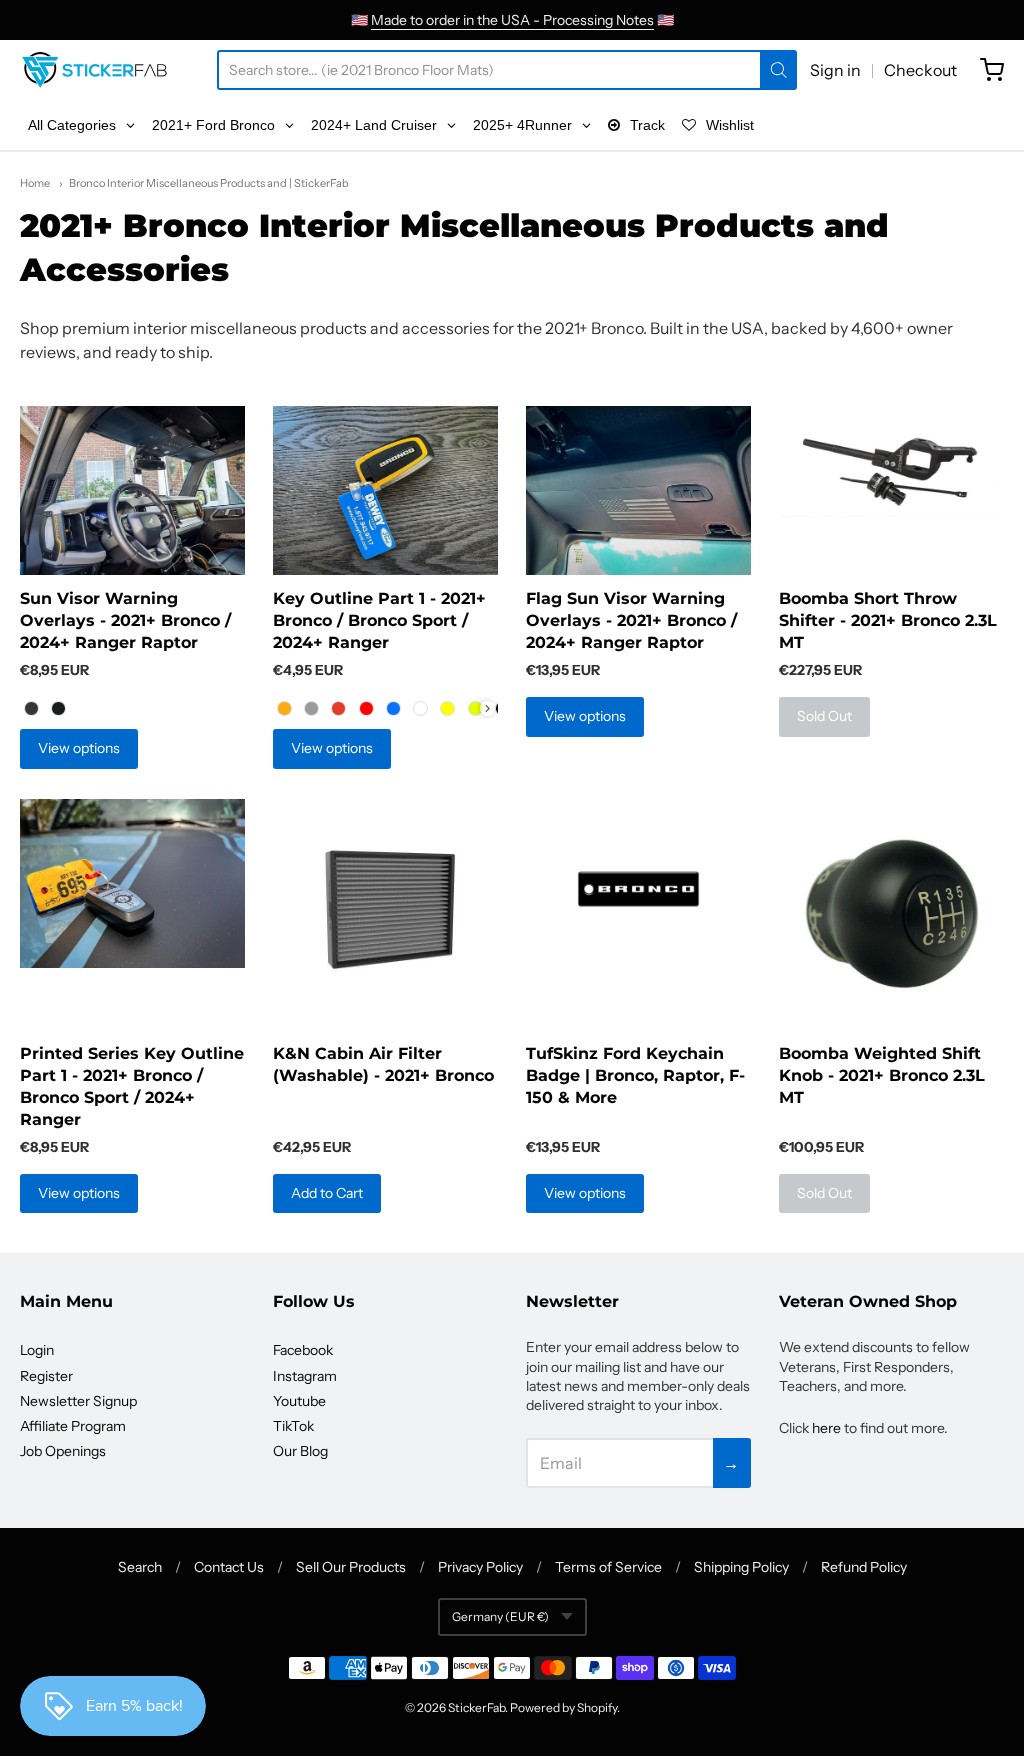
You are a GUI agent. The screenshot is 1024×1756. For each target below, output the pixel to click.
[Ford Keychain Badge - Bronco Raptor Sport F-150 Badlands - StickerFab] (638, 889)
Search (140, 1567)
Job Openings (63, 1451)
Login (37, 1350)
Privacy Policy (480, 1567)
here (826, 1428)
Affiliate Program (73, 1426)
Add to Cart (327, 1193)
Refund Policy (864, 1567)
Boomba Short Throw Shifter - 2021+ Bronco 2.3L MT (888, 620)
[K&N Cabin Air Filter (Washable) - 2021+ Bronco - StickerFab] (385, 911)
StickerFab (476, 1707)
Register (46, 1376)
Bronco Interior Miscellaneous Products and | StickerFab (209, 183)
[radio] (32, 708)
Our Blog (300, 1451)
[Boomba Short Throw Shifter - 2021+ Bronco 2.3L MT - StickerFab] (891, 461)
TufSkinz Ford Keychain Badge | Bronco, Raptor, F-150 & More (635, 1075)
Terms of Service (608, 1567)
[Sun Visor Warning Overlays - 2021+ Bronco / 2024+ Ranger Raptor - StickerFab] (132, 490)
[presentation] (487, 708)
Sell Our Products (351, 1567)
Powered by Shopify (563, 1707)
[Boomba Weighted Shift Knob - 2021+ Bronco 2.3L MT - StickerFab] (891, 914)
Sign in (835, 70)
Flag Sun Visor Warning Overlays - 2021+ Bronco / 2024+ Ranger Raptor (631, 620)
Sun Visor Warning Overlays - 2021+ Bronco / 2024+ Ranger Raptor (125, 620)
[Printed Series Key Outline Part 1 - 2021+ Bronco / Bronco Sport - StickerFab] (132, 883)
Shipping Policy (741, 1567)
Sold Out (824, 716)
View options (79, 748)
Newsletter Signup (78, 1401)
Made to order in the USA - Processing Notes (512, 20)
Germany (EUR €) (500, 1616)
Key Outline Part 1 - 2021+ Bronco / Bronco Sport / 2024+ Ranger (379, 620)
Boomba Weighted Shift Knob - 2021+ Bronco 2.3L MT (882, 1075)
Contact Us (229, 1567)
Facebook (303, 1350)
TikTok (293, 1426)
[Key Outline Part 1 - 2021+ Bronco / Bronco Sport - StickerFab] (385, 490)
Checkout (920, 70)
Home (35, 183)
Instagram (305, 1376)
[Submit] (778, 70)
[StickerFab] (94, 70)
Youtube (299, 1401)
